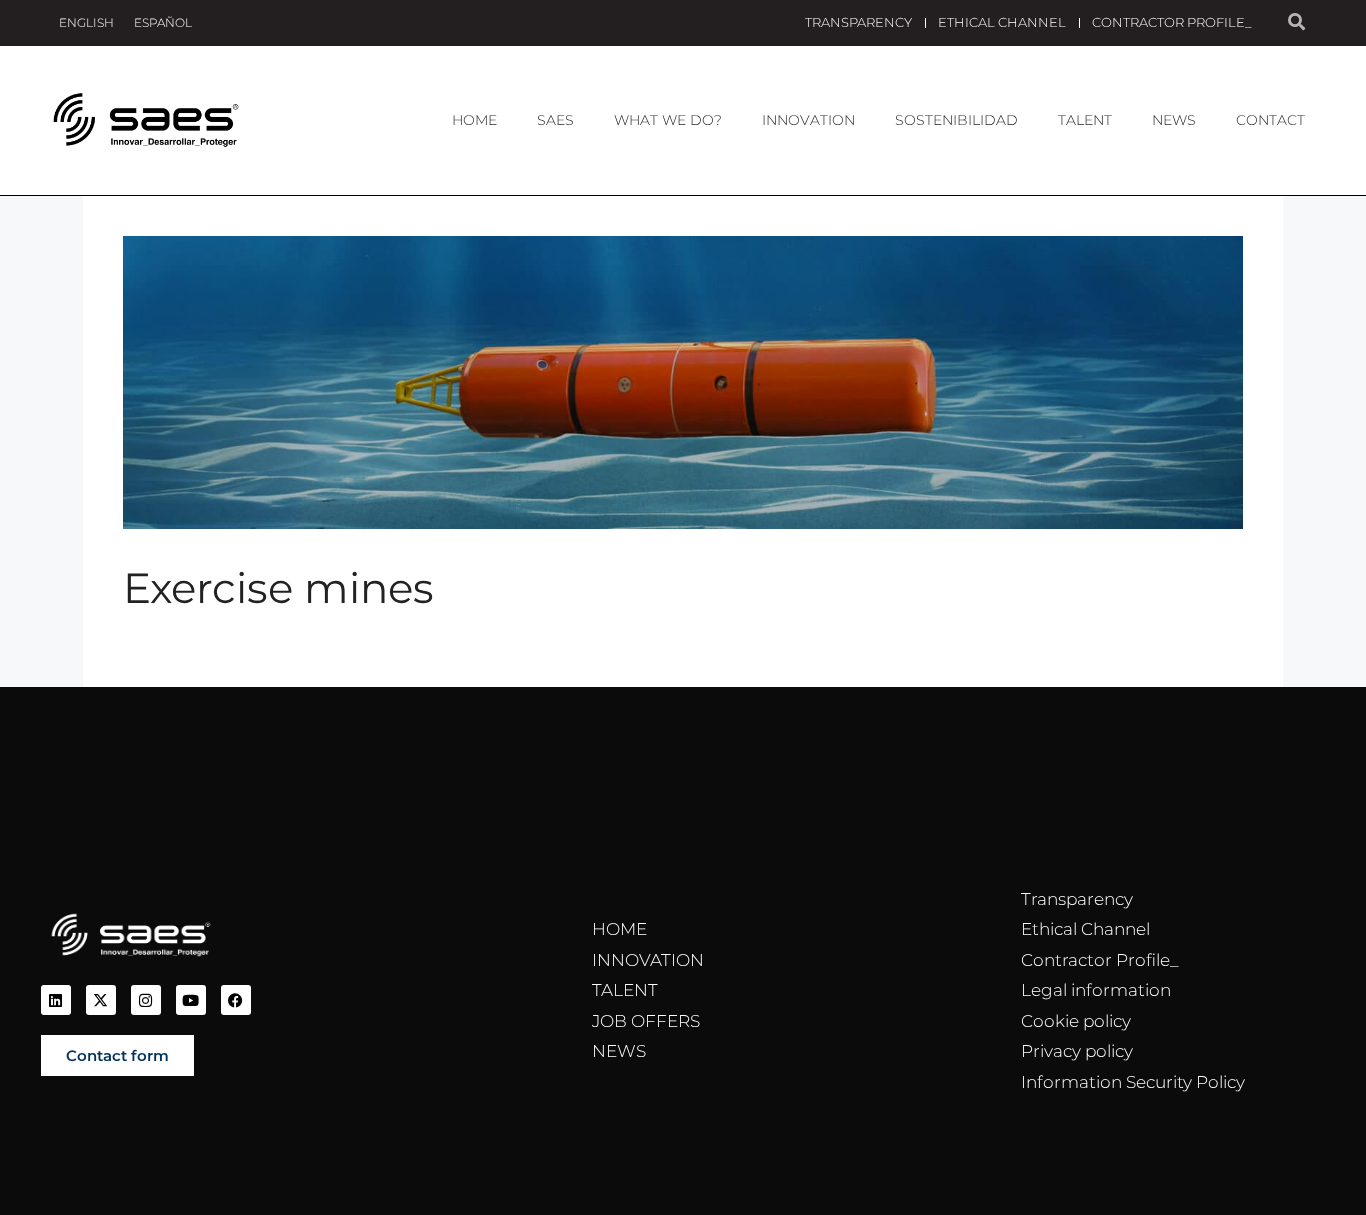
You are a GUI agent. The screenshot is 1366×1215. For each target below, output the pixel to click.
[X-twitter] (101, 1000)
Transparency (858, 22)
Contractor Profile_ (1172, 22)
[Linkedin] (56, 1000)
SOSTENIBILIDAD (956, 120)
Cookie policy (1076, 1021)
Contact (1270, 120)
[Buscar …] (1296, 23)
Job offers (646, 1021)
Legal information (1096, 990)
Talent (1085, 120)
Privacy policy (1077, 1051)
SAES (555, 120)
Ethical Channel (1002, 22)
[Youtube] (191, 1000)
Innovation (808, 120)
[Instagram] (146, 1000)
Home (474, 120)
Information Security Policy (1133, 1082)
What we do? (668, 120)
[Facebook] (236, 1000)
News (1174, 120)
